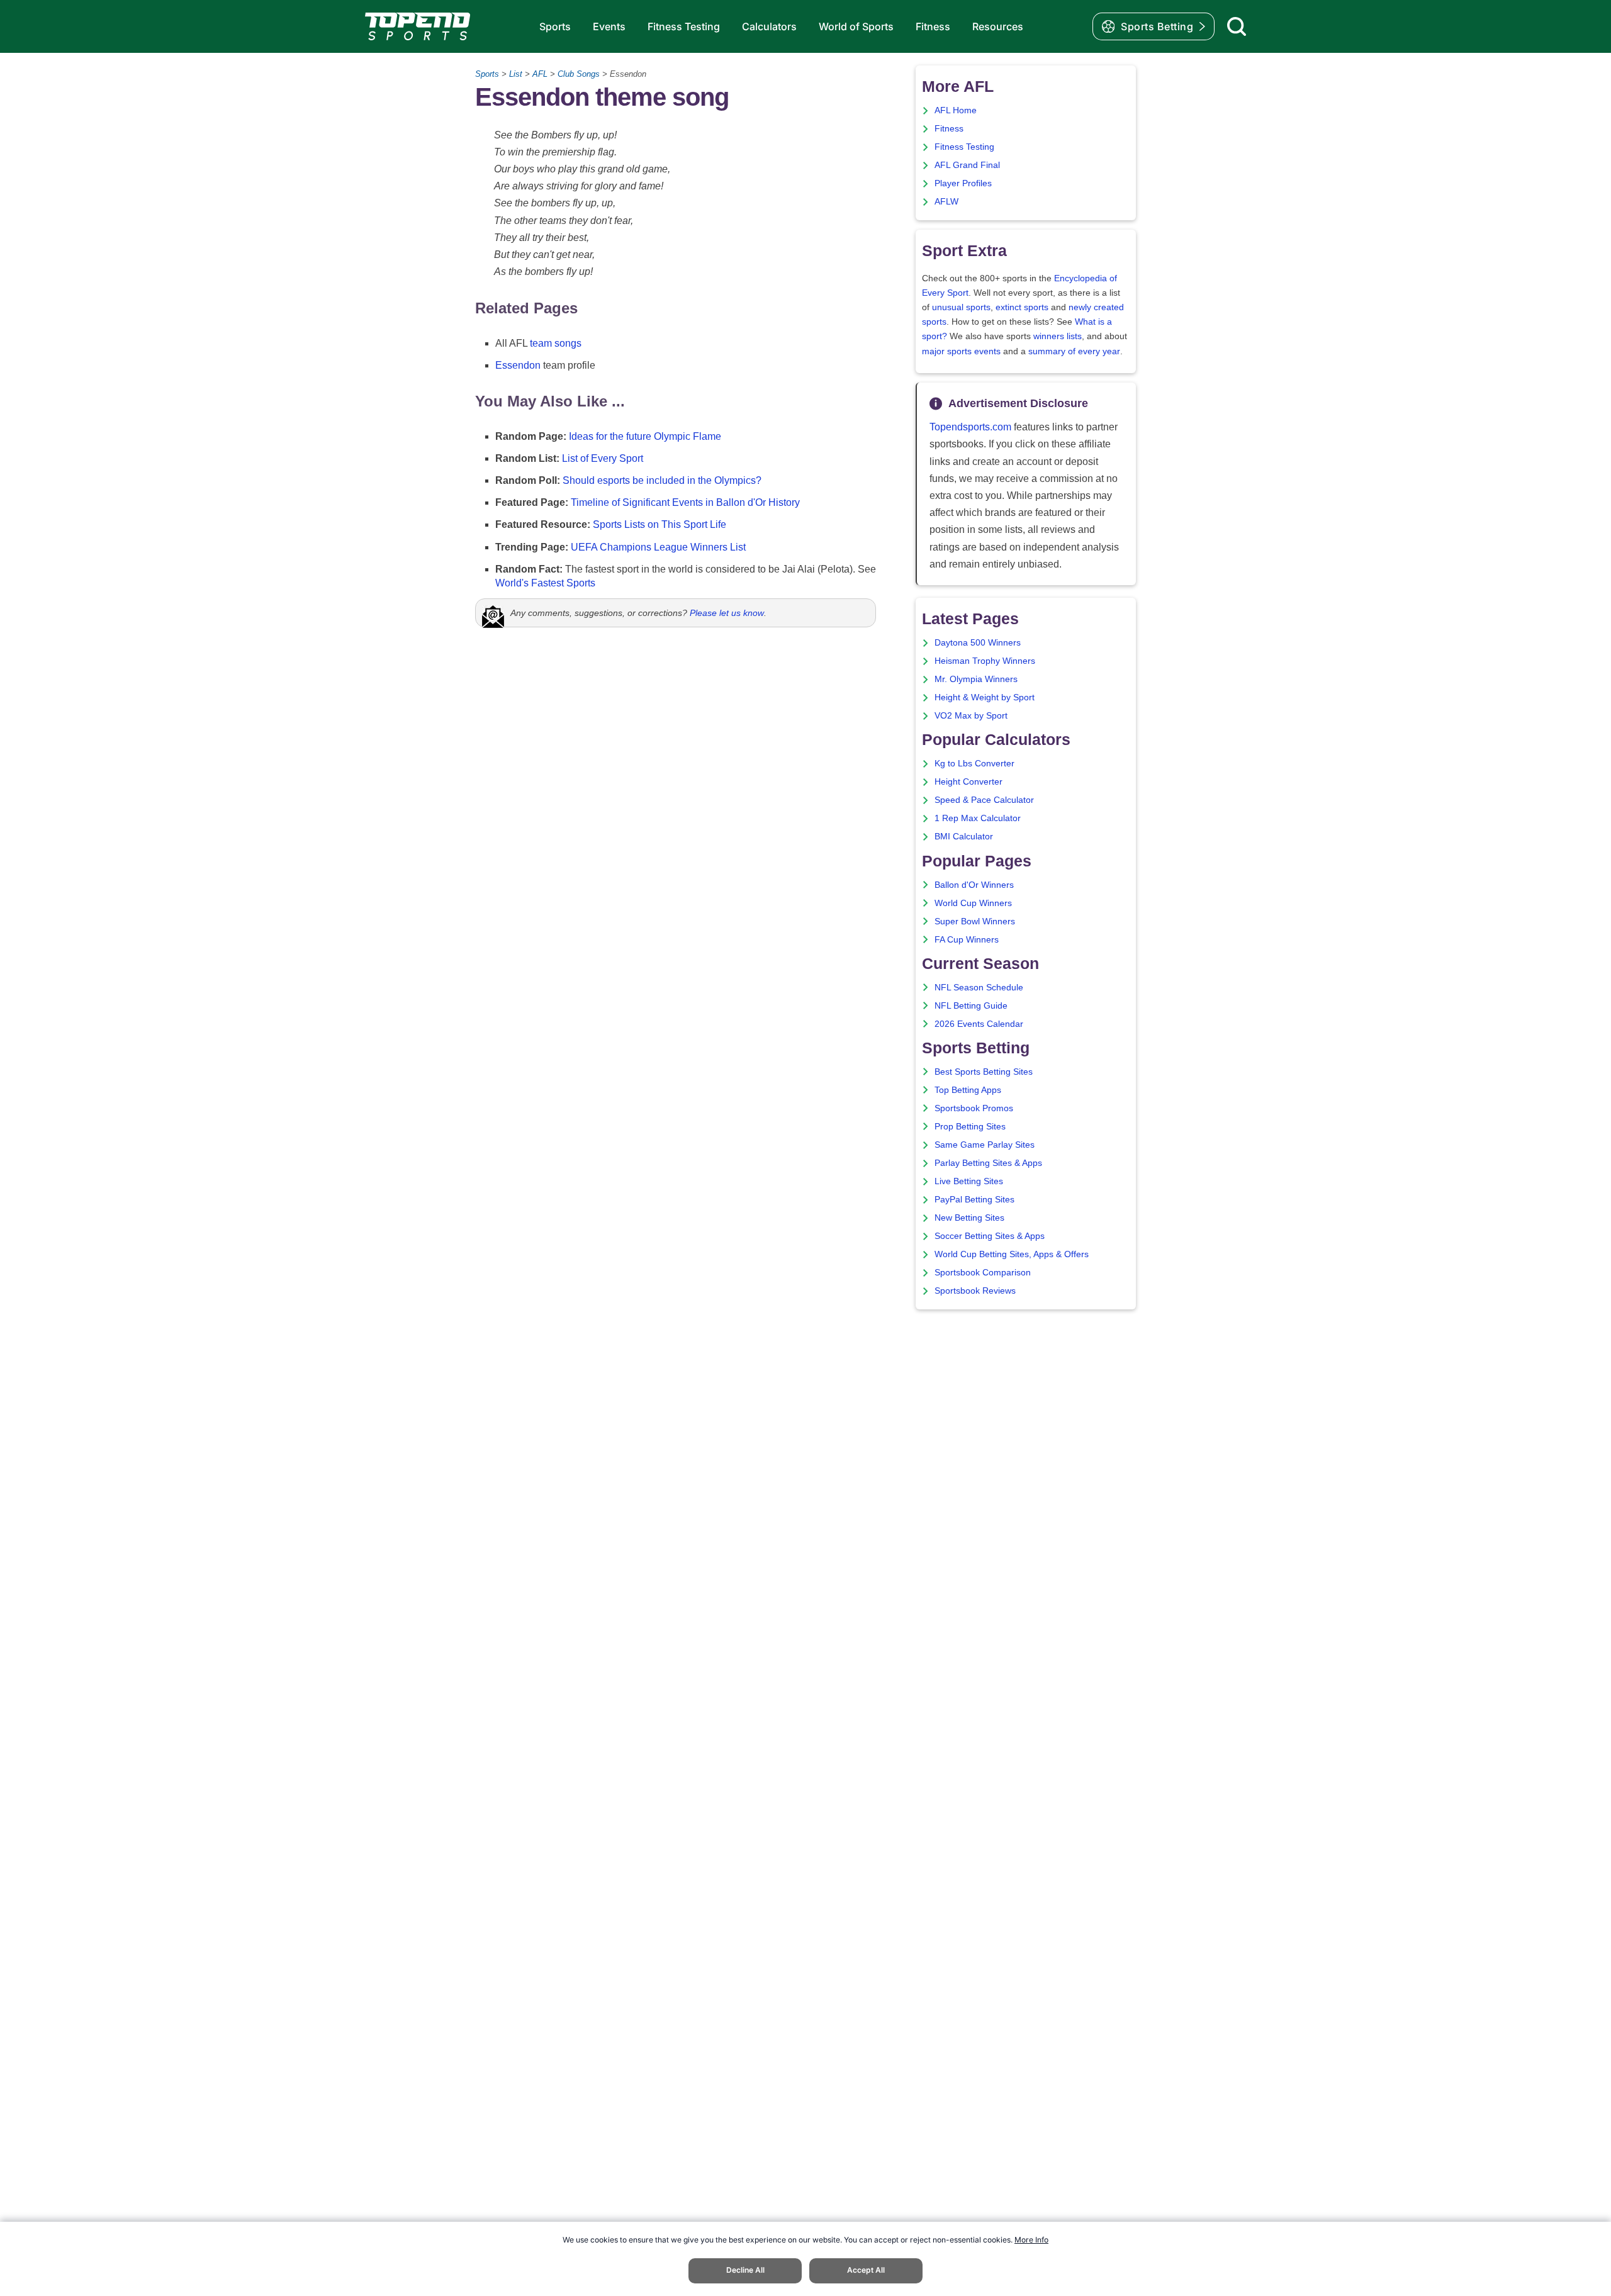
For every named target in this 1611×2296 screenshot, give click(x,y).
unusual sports (961, 307)
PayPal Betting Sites (974, 1200)
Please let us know (727, 613)
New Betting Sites (969, 1218)
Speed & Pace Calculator (984, 800)
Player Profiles (963, 183)
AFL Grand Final (967, 165)
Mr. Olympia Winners (976, 679)
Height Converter (968, 782)
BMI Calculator (964, 837)
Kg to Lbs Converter (974, 764)
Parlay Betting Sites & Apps (988, 1163)
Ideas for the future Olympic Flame (645, 436)
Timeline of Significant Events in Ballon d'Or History (685, 502)
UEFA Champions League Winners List (658, 547)
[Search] (1237, 26)
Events (609, 26)
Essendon (518, 365)
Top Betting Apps (968, 1090)
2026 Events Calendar (979, 1024)
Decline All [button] (745, 2270)
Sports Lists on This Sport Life (660, 524)
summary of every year (1074, 351)
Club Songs (579, 74)
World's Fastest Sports (545, 583)
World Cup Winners (973, 903)
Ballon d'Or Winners (974, 885)
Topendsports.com (970, 427)
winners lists (1058, 336)
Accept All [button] (866, 2270)
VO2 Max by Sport (971, 716)
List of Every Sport (603, 458)
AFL (540, 74)
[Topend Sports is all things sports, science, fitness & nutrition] (418, 26)
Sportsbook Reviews (975, 1291)
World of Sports (856, 26)
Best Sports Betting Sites (984, 1072)
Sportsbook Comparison (983, 1273)
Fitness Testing (684, 26)
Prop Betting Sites (970, 1127)
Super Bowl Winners (975, 921)
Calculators (769, 26)
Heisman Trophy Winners (985, 661)
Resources (998, 26)
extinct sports (1022, 307)
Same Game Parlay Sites (985, 1145)
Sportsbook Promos (974, 1108)
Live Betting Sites (969, 1181)
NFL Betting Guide (971, 1006)
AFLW (946, 202)
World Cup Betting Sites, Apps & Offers (1012, 1254)
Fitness (933, 26)
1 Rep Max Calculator (978, 818)
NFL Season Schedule (979, 988)
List (516, 74)
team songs (556, 343)
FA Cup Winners (967, 940)
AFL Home (956, 110)
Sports (555, 26)
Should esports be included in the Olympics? (662, 480)
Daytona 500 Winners (978, 643)
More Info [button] (1031, 2240)
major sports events (961, 351)
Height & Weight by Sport (985, 697)
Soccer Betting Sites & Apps (990, 1236)
